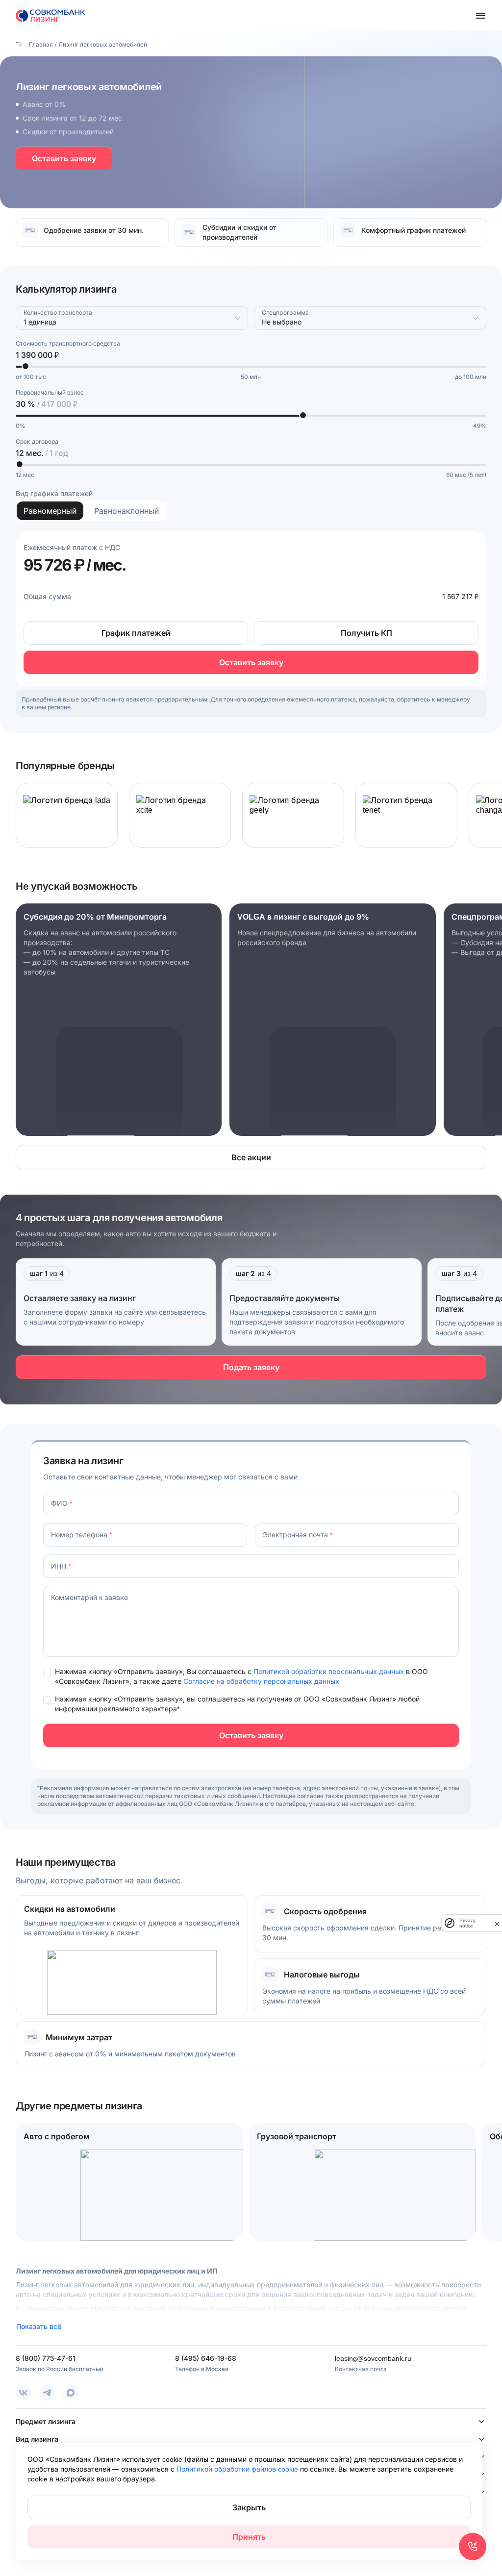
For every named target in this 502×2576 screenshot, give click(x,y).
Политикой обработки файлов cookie (238, 2469)
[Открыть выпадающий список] (237, 318)
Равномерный (50, 511)
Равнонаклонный (126, 511)
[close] (497, 1923)
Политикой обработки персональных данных (330, 1671)
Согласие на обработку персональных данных (261, 1681)
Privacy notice (467, 1923)
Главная (40, 44)
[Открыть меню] (480, 16)
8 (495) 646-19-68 (206, 2358)
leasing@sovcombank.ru (373, 2358)
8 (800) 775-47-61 (46, 2358)
